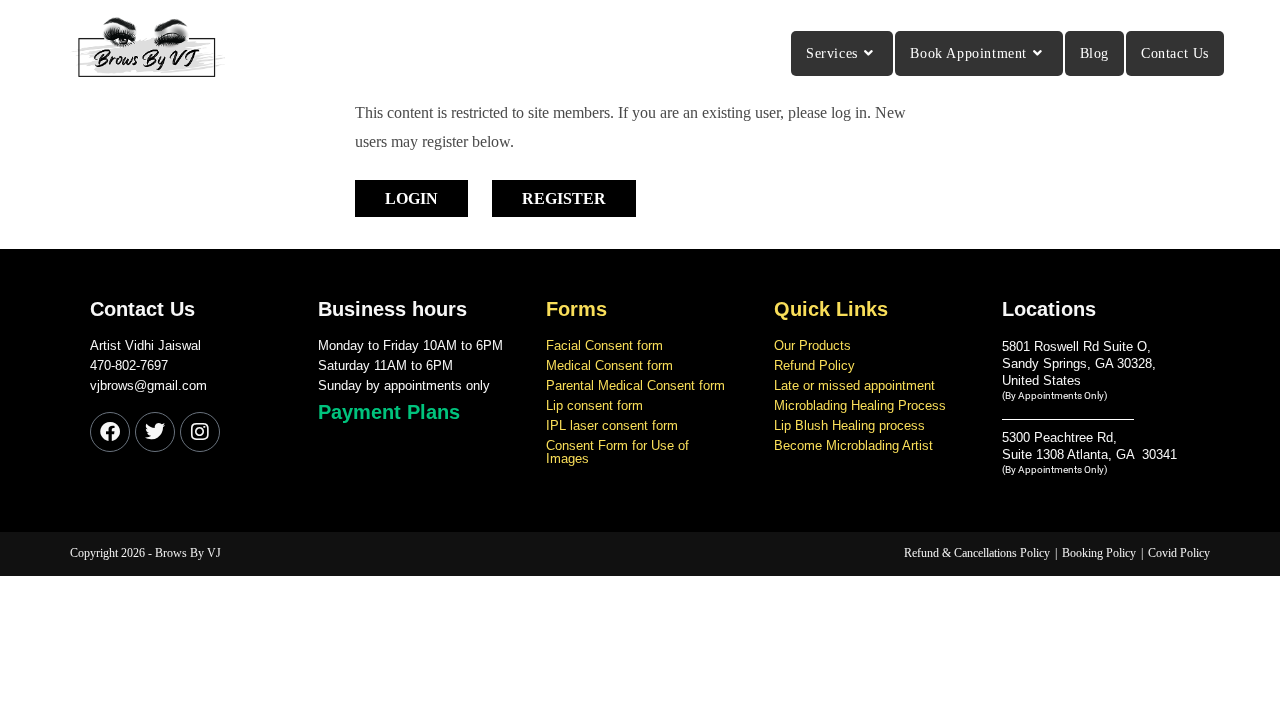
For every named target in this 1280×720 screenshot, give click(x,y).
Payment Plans (389, 412)
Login (411, 198)
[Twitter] (155, 432)
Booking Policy (1099, 553)
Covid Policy (1179, 553)
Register (564, 198)
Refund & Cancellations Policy (977, 553)
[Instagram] (200, 432)
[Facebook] (110, 432)
